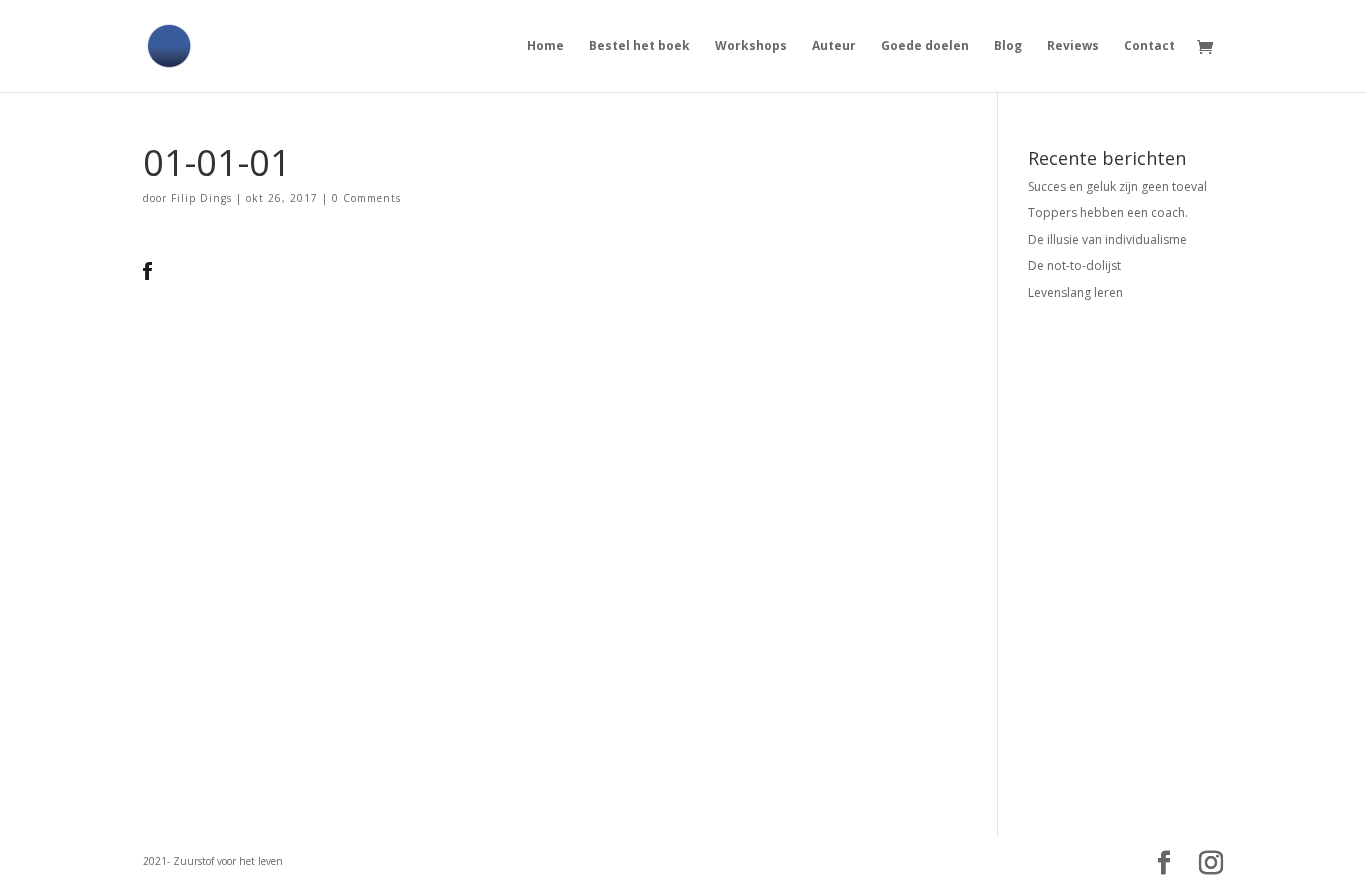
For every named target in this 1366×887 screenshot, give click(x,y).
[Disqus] (540, 530)
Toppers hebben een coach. (1108, 212)
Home (545, 46)
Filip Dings (201, 198)
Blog (1008, 46)
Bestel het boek (639, 46)
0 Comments (366, 198)
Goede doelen (925, 46)
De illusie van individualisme (1107, 239)
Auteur (834, 46)
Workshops (751, 46)
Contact (1149, 46)
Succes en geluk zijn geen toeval (1117, 186)
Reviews (1073, 46)
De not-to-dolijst (1074, 265)
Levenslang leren (1075, 292)
